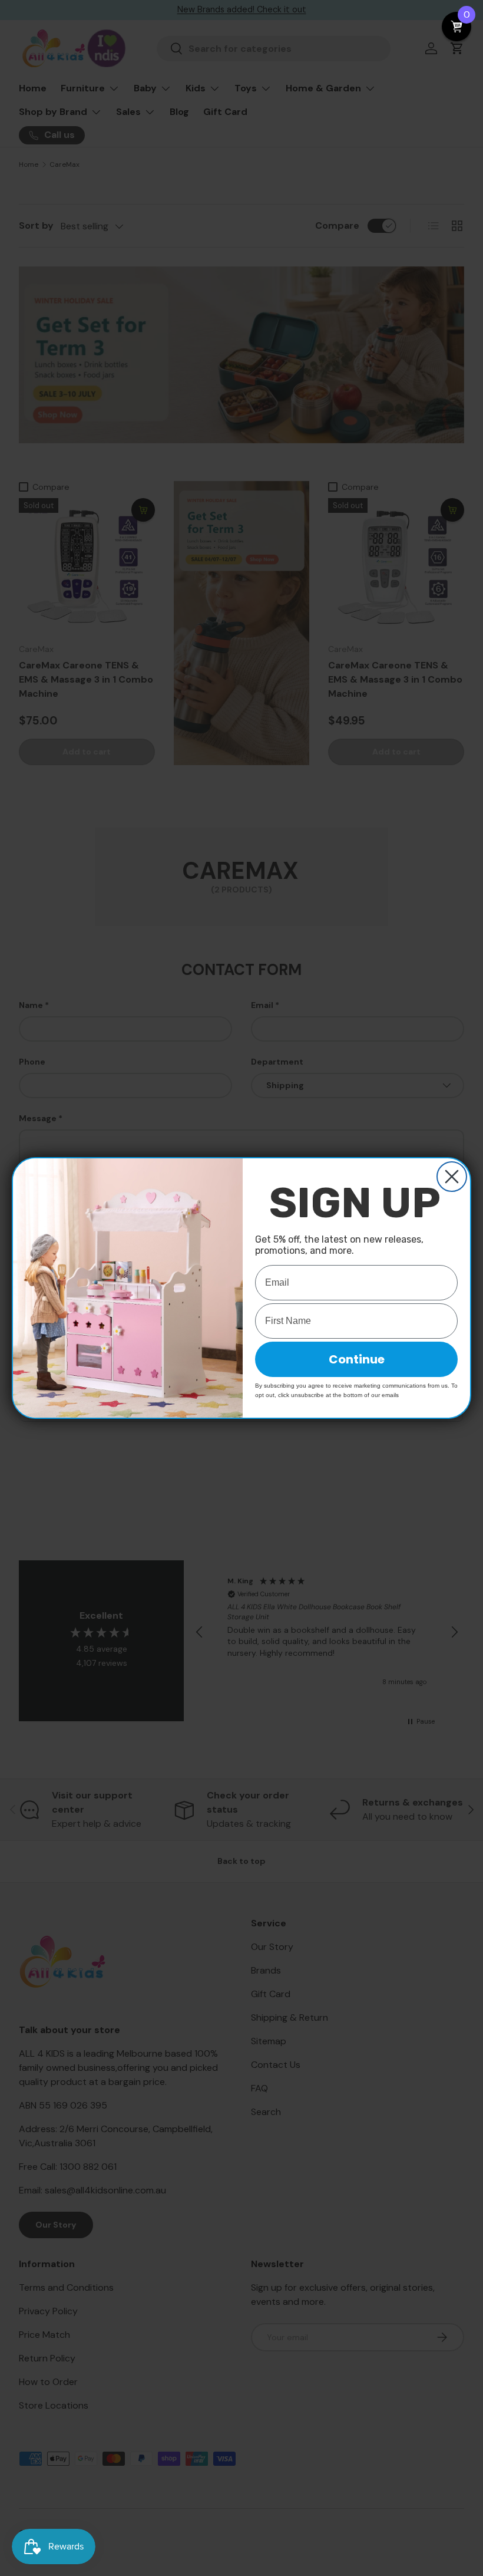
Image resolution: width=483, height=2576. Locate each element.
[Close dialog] (452, 1177)
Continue (357, 1359)
